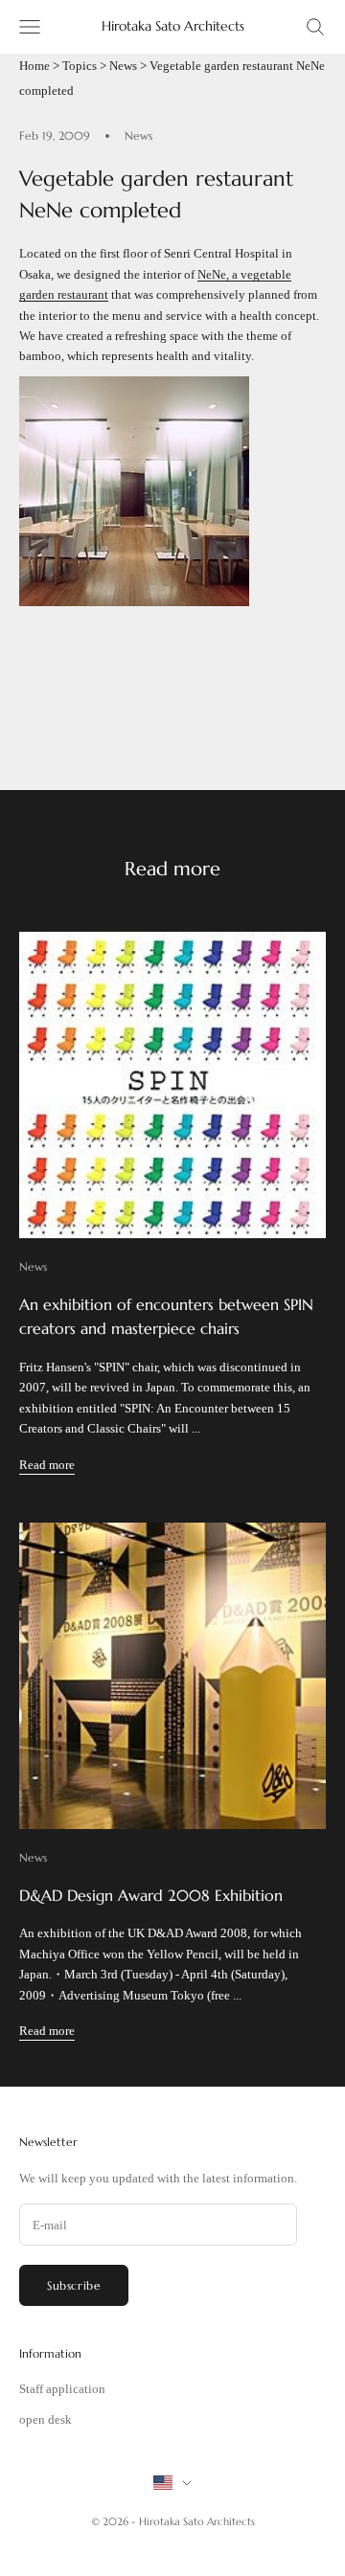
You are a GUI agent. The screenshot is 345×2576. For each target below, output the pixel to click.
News (123, 66)
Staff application (62, 2389)
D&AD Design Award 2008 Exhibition (151, 1895)
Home (34, 66)
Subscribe (74, 2285)
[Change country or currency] (172, 2483)
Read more (47, 1465)
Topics (80, 66)
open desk (46, 2419)
